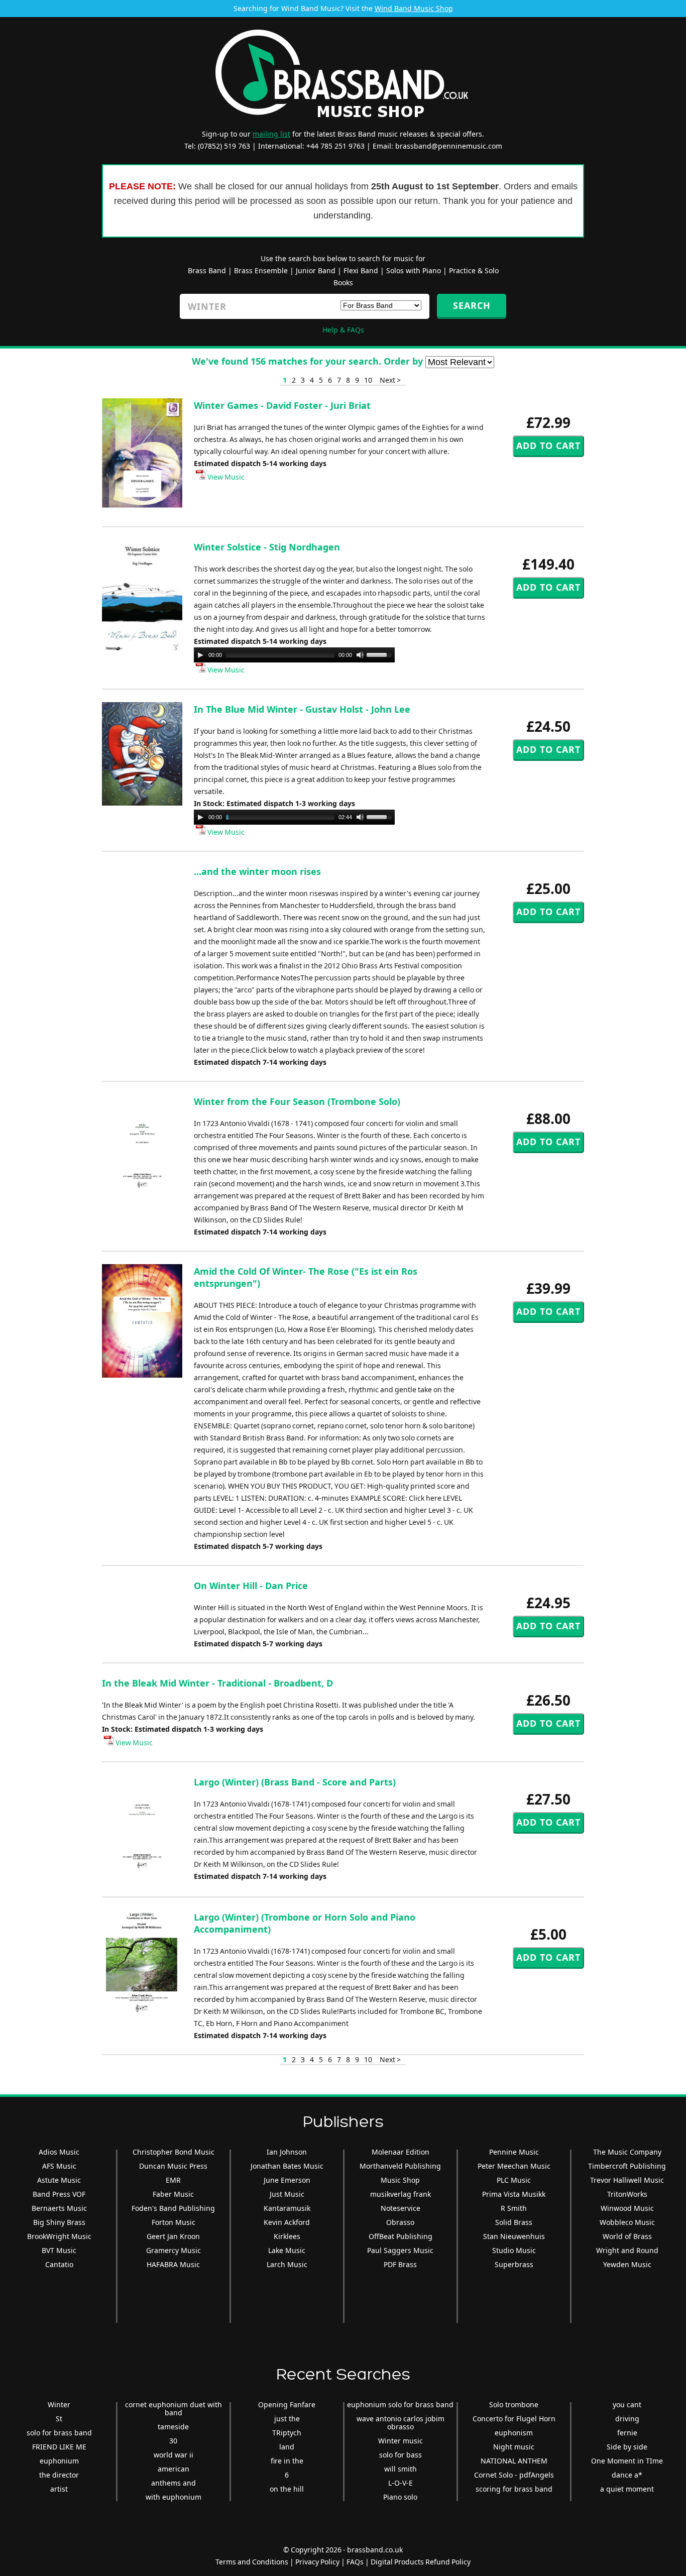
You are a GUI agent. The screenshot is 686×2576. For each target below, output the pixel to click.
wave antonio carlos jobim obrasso (401, 2423)
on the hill (287, 2489)
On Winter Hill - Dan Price (251, 1586)
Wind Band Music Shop (414, 8)
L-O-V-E (401, 2483)
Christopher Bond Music (174, 2152)
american (174, 2469)
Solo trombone (514, 2404)
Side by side (627, 2447)
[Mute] (360, 655)
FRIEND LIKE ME (59, 2447)
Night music (514, 2447)
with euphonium (174, 2497)
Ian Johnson (287, 2152)
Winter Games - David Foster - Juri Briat (282, 405)
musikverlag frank (401, 2194)
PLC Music (514, 2180)
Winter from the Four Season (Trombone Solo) (297, 1101)
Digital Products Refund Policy (421, 2562)
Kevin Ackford (287, 2222)
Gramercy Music (174, 2250)
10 (368, 380)
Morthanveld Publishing (400, 2166)
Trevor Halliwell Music (627, 2180)
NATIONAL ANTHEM (514, 2461)
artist (59, 2489)
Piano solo (400, 2497)
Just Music (287, 2194)
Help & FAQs (343, 330)
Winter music (401, 2441)
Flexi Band (361, 270)
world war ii (174, 2455)
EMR (173, 2180)
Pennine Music (514, 2152)
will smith (401, 2469)
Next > (390, 380)
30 (173, 2441)
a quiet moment (627, 2489)
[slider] (381, 654)
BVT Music (59, 2250)
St (59, 2419)
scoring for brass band (514, 2489)
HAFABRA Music (173, 2264)
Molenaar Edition (401, 2152)
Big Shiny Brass (59, 2222)
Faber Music (173, 2194)
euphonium (59, 2461)
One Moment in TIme (627, 2461)
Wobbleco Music (627, 2222)
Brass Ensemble (261, 270)
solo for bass (401, 2455)
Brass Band (207, 270)
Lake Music (287, 2250)
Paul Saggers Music (400, 2250)
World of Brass (627, 2236)
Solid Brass (514, 2222)
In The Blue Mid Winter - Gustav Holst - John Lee (302, 709)
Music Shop (400, 2180)
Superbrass (514, 2264)
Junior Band (316, 270)
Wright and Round (627, 2250)
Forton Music (174, 2222)
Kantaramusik (287, 2208)
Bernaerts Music (59, 2208)
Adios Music (59, 2152)
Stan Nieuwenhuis (514, 2236)
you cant (627, 2404)
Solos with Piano (414, 270)
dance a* (627, 2475)
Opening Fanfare (287, 2404)
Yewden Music (627, 2264)
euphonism (514, 2433)
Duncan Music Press (173, 2166)
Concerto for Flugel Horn (514, 2419)
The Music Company (627, 2152)
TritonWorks (627, 2194)
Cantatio (59, 2264)
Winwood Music (627, 2208)
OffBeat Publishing (401, 2236)
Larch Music (287, 2264)
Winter (59, 2404)
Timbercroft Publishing (627, 2166)
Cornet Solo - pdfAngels (514, 2475)
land (287, 2447)
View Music (225, 477)
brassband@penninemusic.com (449, 146)
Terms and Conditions (252, 2562)
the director (59, 2475)
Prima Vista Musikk (514, 2194)
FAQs (355, 2562)
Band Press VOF (59, 2194)
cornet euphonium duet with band (174, 2409)
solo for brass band (59, 2433)
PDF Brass (400, 2264)
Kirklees (287, 2236)
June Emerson (287, 2180)
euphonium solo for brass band (400, 2404)
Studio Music (514, 2250)
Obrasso (400, 2222)
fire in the (287, 2461)
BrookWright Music (59, 2236)
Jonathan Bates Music (287, 2166)
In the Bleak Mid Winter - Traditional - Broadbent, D (217, 1683)
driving (627, 2419)
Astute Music (59, 2180)
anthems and (174, 2483)
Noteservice (401, 2208)
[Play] (200, 655)
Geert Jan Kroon (173, 2236)
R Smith (514, 2208)
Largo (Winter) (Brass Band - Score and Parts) (295, 1782)
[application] (294, 655)
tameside (173, 2427)
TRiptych (287, 2433)
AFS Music (59, 2166)
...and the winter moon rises (257, 871)
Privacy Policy (317, 2562)
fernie (627, 2433)
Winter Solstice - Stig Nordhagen (267, 547)
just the (287, 2419)
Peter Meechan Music (514, 2166)
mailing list (271, 134)
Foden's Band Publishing (173, 2208)
